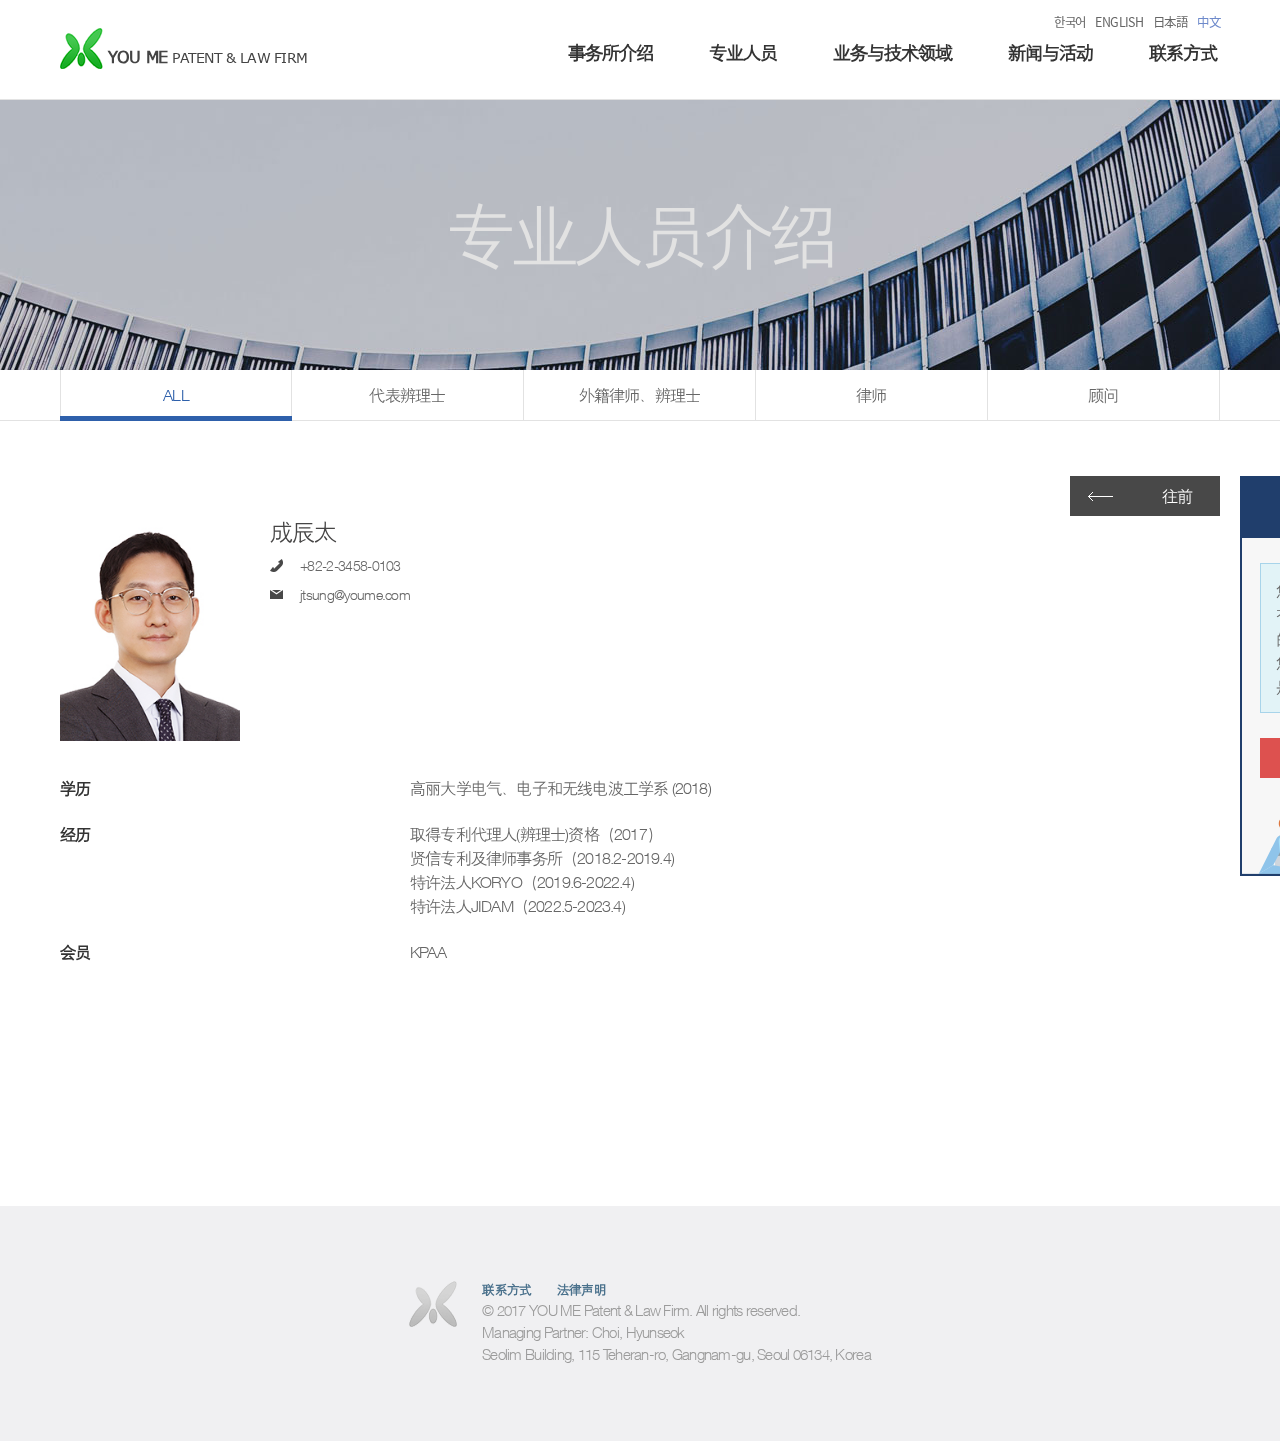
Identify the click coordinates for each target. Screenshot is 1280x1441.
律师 (871, 395)
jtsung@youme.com (355, 595)
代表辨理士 (407, 395)
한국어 (1069, 22)
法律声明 (582, 1289)
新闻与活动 (1050, 52)
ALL (176, 395)
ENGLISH (1119, 22)
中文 (1208, 22)
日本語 (1170, 22)
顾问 (1103, 395)
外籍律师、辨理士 (640, 395)
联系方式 (1183, 52)
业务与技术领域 (892, 52)
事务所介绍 (610, 52)
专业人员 (743, 52)
